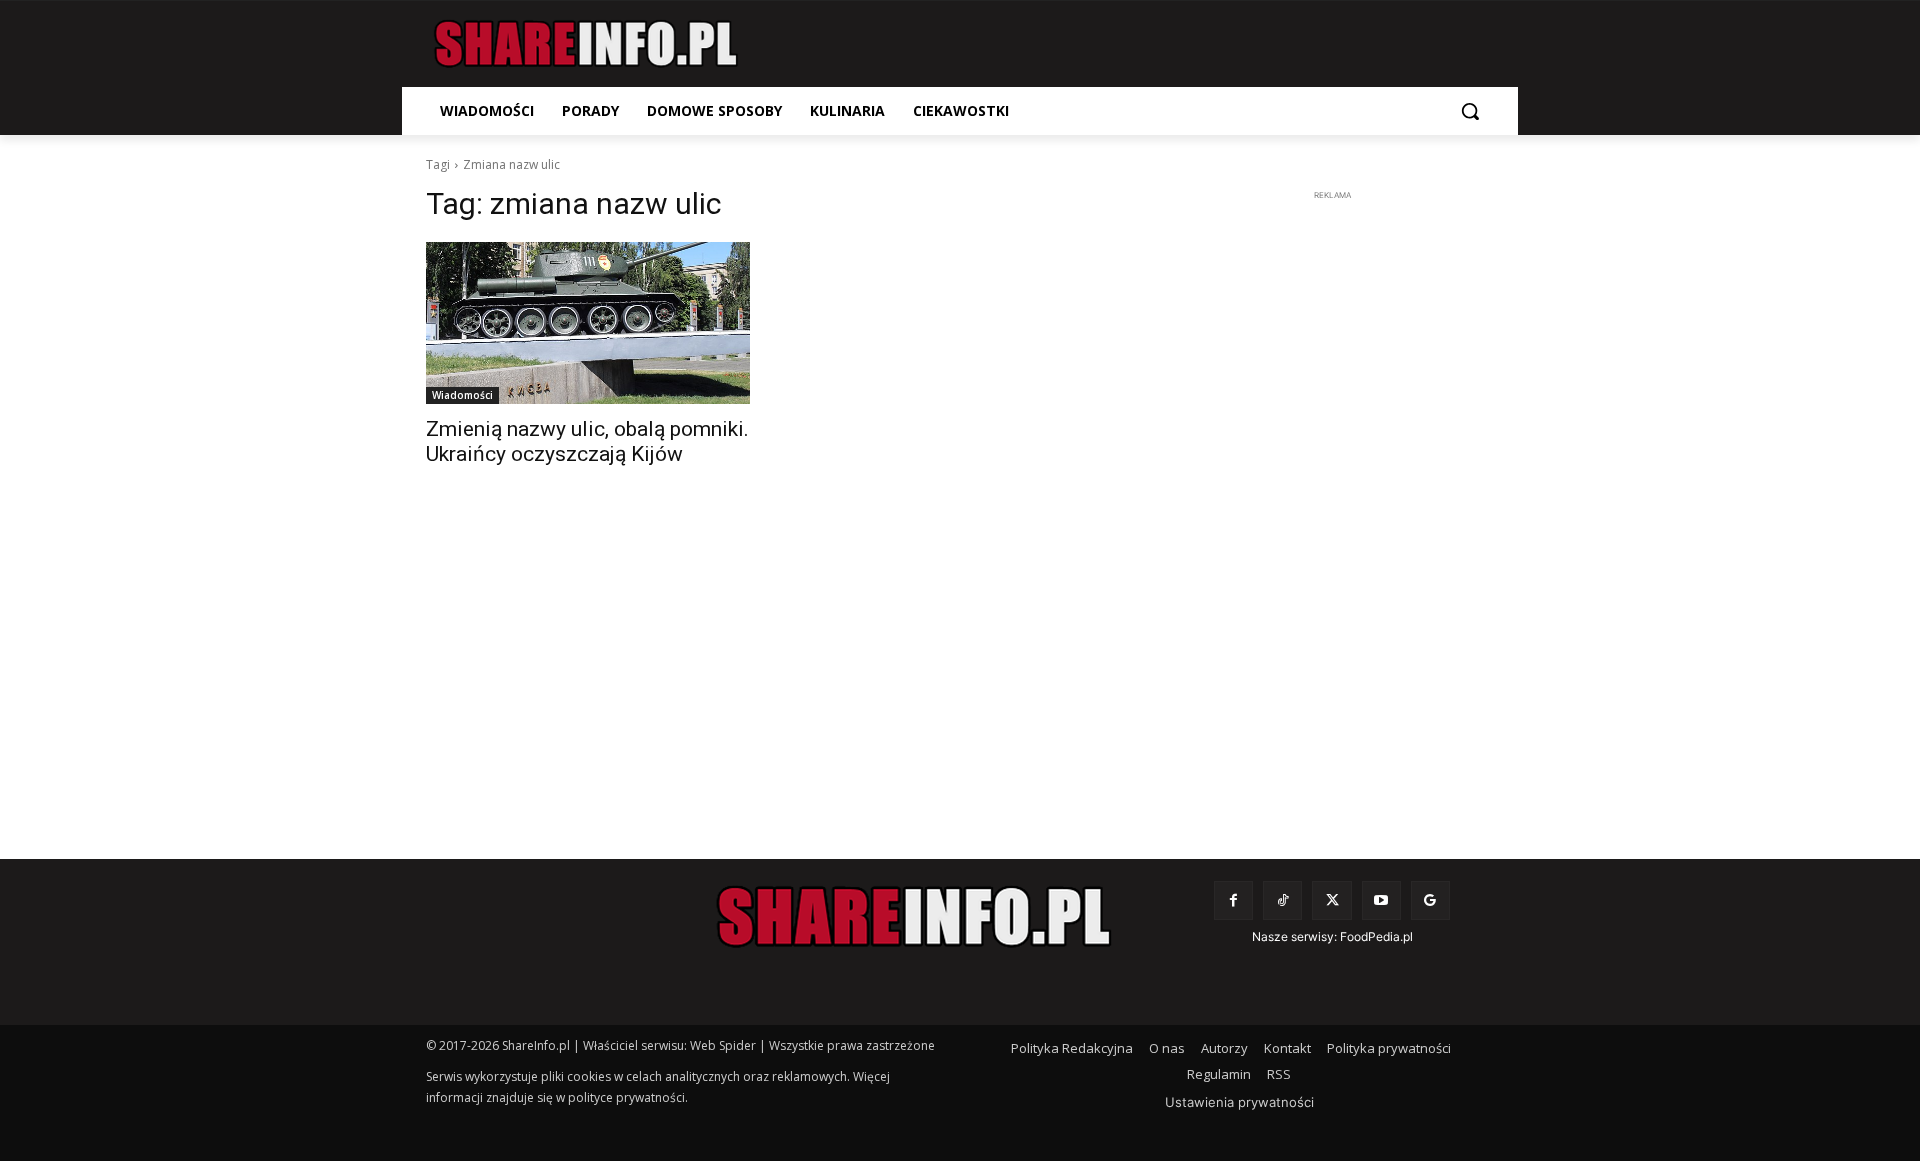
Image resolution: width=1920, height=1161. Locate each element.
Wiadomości (462, 395)
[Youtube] (1381, 900)
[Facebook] (1233, 900)
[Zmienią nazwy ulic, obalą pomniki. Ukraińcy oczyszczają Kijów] (588, 323)
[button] (1470, 111)
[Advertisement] (1332, 506)
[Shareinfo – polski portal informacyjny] (586, 44)
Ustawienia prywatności (1239, 1102)
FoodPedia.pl (1376, 936)
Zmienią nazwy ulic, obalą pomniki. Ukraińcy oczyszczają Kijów (587, 441)
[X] (1331, 900)
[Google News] (1430, 900)
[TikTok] (1282, 900)
